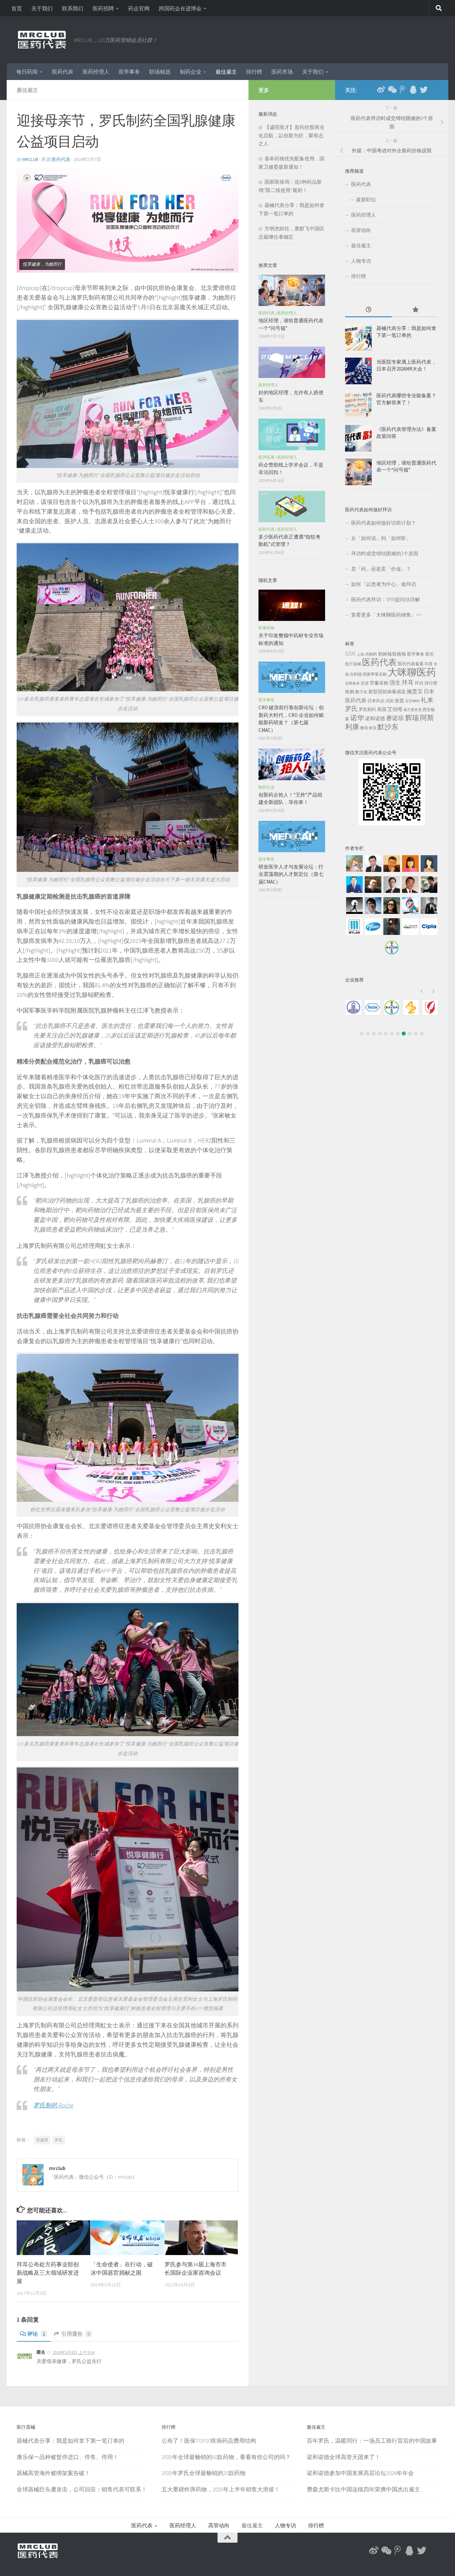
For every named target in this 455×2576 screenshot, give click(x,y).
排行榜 (254, 72)
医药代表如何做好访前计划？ (384, 523)
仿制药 (371, 654)
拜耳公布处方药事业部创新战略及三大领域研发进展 (48, 2273)
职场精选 (160, 72)
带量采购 (379, 683)
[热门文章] (415, 310)
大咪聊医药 (412, 672)
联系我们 (73, 8)
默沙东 (388, 727)
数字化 (361, 692)
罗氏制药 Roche (53, 2105)
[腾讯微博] (402, 90)
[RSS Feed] (434, 90)
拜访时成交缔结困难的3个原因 (385, 553)
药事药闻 (266, 628)
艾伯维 (395, 709)
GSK (350, 653)
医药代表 (63, 72)
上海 (360, 654)
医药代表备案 (411, 664)
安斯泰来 (352, 683)
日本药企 (376, 701)
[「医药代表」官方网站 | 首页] (42, 40)
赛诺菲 (395, 718)
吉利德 (356, 674)
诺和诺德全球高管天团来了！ (344, 2457)
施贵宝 (415, 691)
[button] (421, 991)
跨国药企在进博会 (180, 8)
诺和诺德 (375, 718)
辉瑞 (412, 718)
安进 (365, 683)
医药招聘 (103, 8)
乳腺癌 (42, 2140)
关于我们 (42, 8)
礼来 (427, 700)
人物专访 (361, 261)
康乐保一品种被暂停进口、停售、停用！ (68, 2457)
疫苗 (399, 701)
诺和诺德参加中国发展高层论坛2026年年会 (360, 2473)
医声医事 (266, 457)
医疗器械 (353, 664)
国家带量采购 (375, 674)
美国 (382, 709)
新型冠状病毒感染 (387, 692)
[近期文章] (368, 310)
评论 (36, 2334)
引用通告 (76, 2334)
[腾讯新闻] (413, 90)
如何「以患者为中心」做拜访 (384, 584)
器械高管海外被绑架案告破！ (53, 2473)
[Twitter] (424, 90)
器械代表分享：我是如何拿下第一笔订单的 (70, 2441)
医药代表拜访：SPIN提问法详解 (386, 599)
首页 (17, 8)
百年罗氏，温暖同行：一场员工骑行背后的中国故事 (372, 2441)
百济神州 (412, 701)
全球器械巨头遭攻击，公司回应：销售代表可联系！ (82, 2489)
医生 (430, 654)
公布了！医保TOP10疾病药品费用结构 (209, 2441)
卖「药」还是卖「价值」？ (381, 569)
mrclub (30, 159)
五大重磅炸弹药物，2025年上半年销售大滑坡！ (221, 2489)
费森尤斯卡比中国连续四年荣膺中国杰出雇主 (363, 2489)
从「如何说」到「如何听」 (381, 538)
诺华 (357, 718)
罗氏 (59, 2140)
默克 (373, 728)
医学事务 (129, 72)
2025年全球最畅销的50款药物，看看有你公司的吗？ (226, 2457)
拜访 (419, 683)
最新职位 (366, 199)
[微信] (392, 90)
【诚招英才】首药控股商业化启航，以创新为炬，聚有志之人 (291, 135)
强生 (395, 683)
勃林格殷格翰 (392, 654)
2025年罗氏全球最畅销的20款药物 (204, 2473)
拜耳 (408, 682)
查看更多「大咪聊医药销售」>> (386, 615)
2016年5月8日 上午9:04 (73, 2353)
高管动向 (361, 230)
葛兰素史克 (413, 710)
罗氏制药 (367, 709)
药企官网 (139, 8)
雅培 (364, 728)
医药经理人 (96, 72)
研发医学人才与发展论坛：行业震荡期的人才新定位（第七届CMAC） (291, 874)
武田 (390, 701)
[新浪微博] (381, 90)
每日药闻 (27, 72)
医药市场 (282, 72)
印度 (429, 664)
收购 (350, 692)
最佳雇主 (226, 72)
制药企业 (191, 72)
